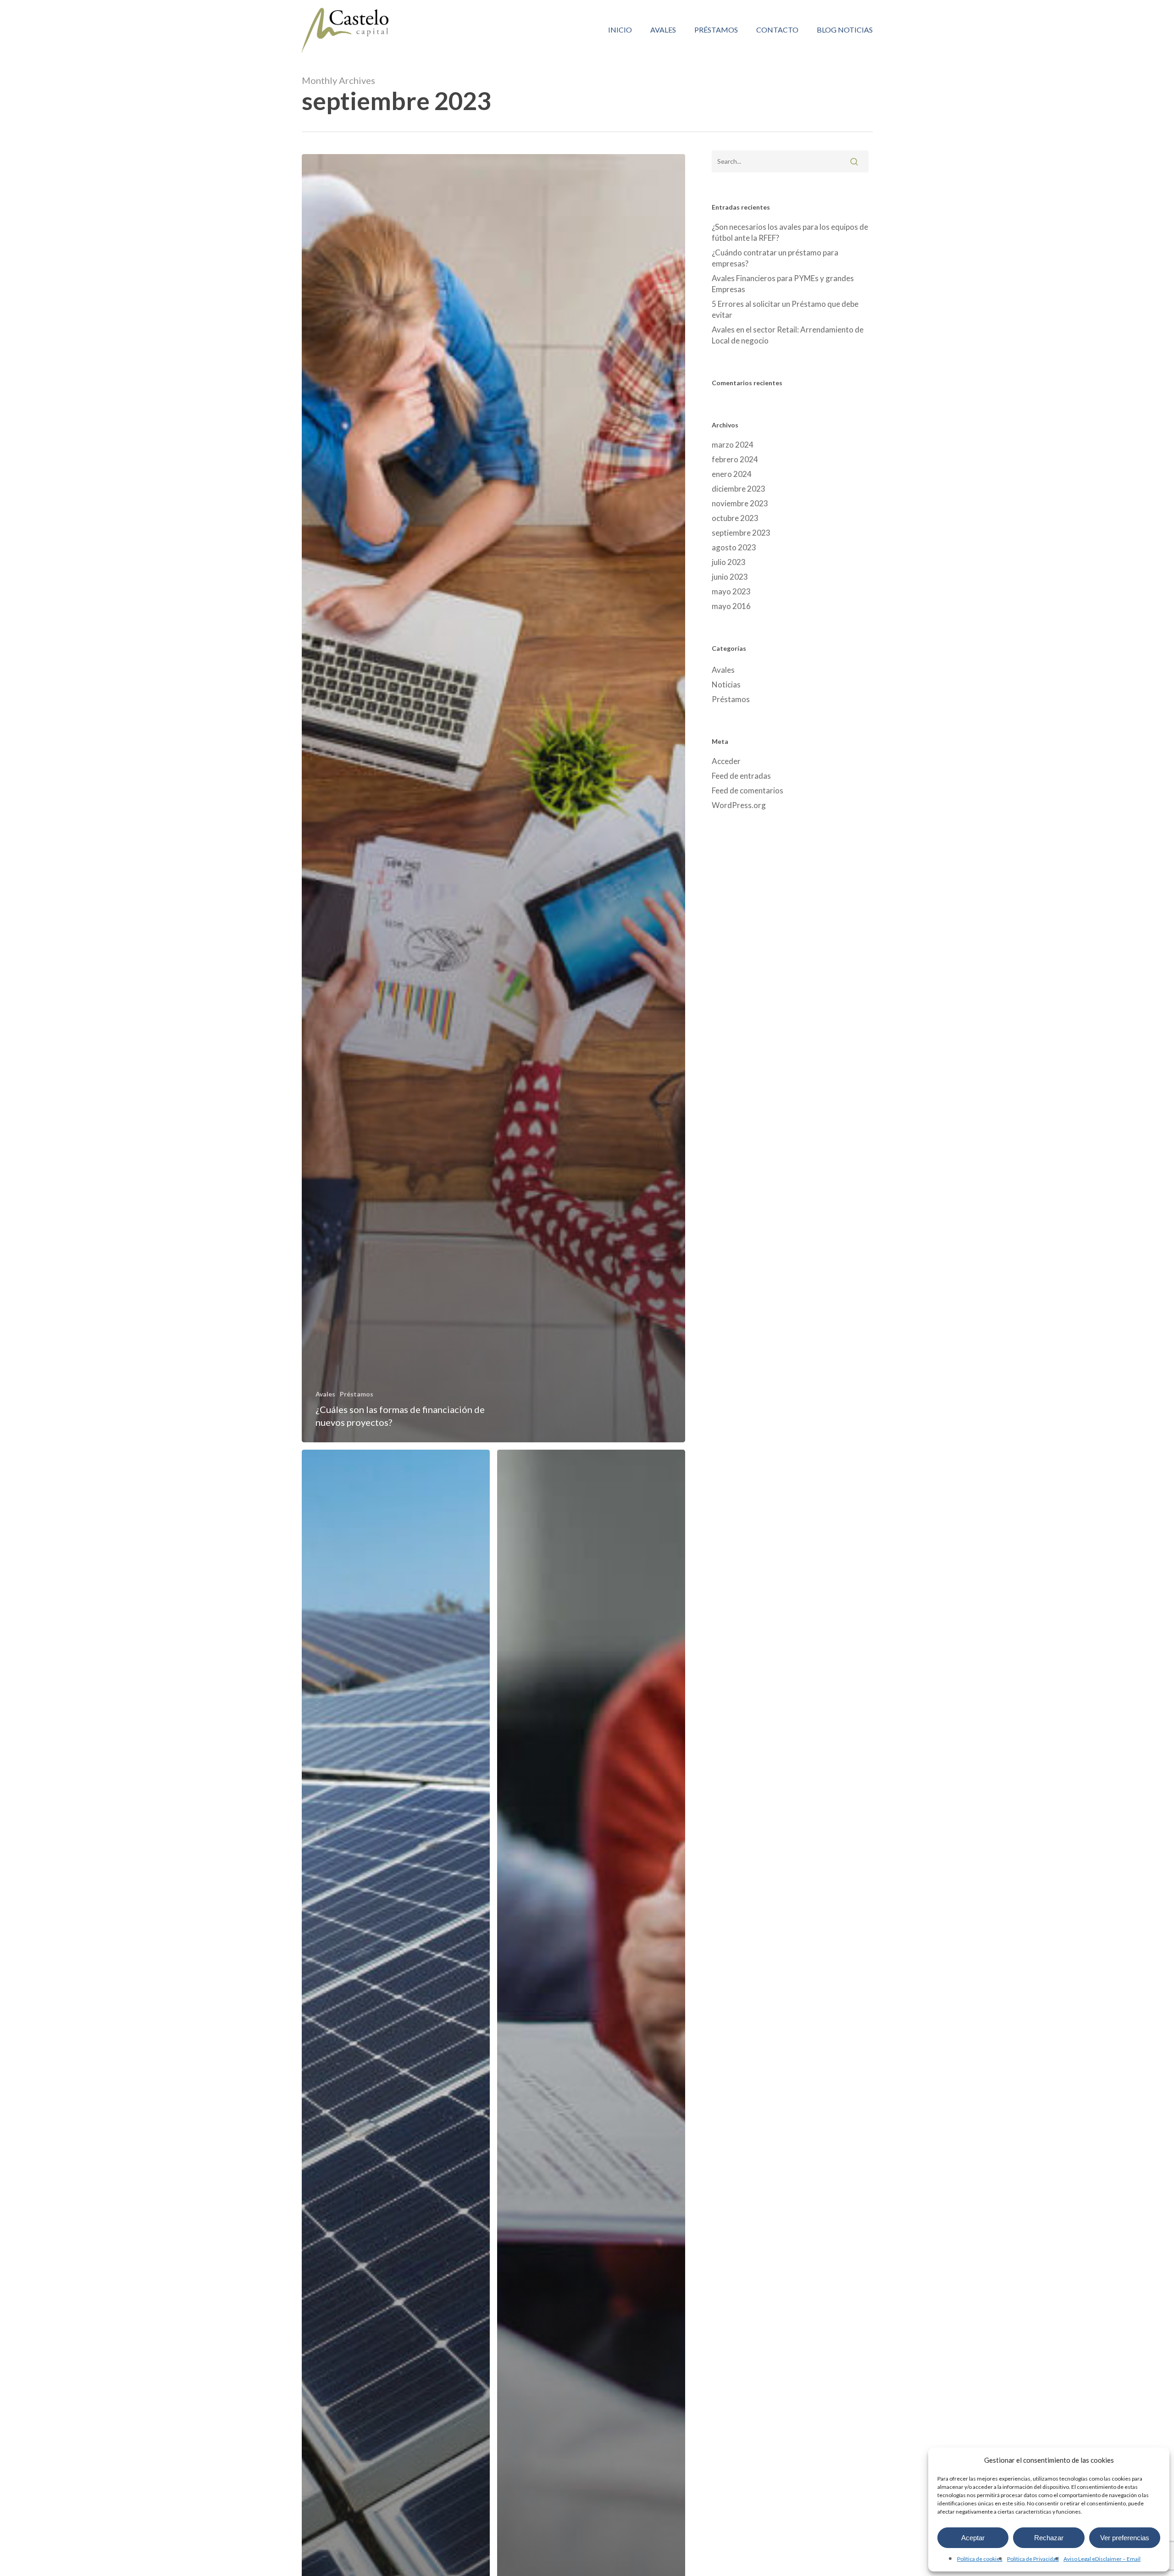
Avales (325, 1394)
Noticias (726, 684)
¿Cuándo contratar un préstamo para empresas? (775, 258)
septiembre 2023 (741, 533)
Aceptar (973, 2538)
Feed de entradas (741, 776)
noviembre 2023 (740, 503)
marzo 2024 (733, 445)
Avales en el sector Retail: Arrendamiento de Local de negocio (788, 335)
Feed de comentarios (748, 790)
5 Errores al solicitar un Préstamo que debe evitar (785, 309)
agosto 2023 (734, 547)
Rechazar (1049, 2538)
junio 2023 (730, 577)
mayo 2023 (731, 591)
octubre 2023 (735, 518)
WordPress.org (739, 805)
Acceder (726, 761)
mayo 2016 (731, 606)
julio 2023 (729, 562)
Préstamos (357, 1394)
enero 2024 (732, 474)
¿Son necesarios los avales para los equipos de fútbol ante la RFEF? (790, 232)
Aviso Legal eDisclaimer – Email (1102, 2559)
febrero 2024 (735, 459)
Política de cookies (980, 2559)
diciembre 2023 (739, 489)
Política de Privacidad (1033, 2559)
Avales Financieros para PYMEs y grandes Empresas (783, 284)
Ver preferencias (1125, 2538)
